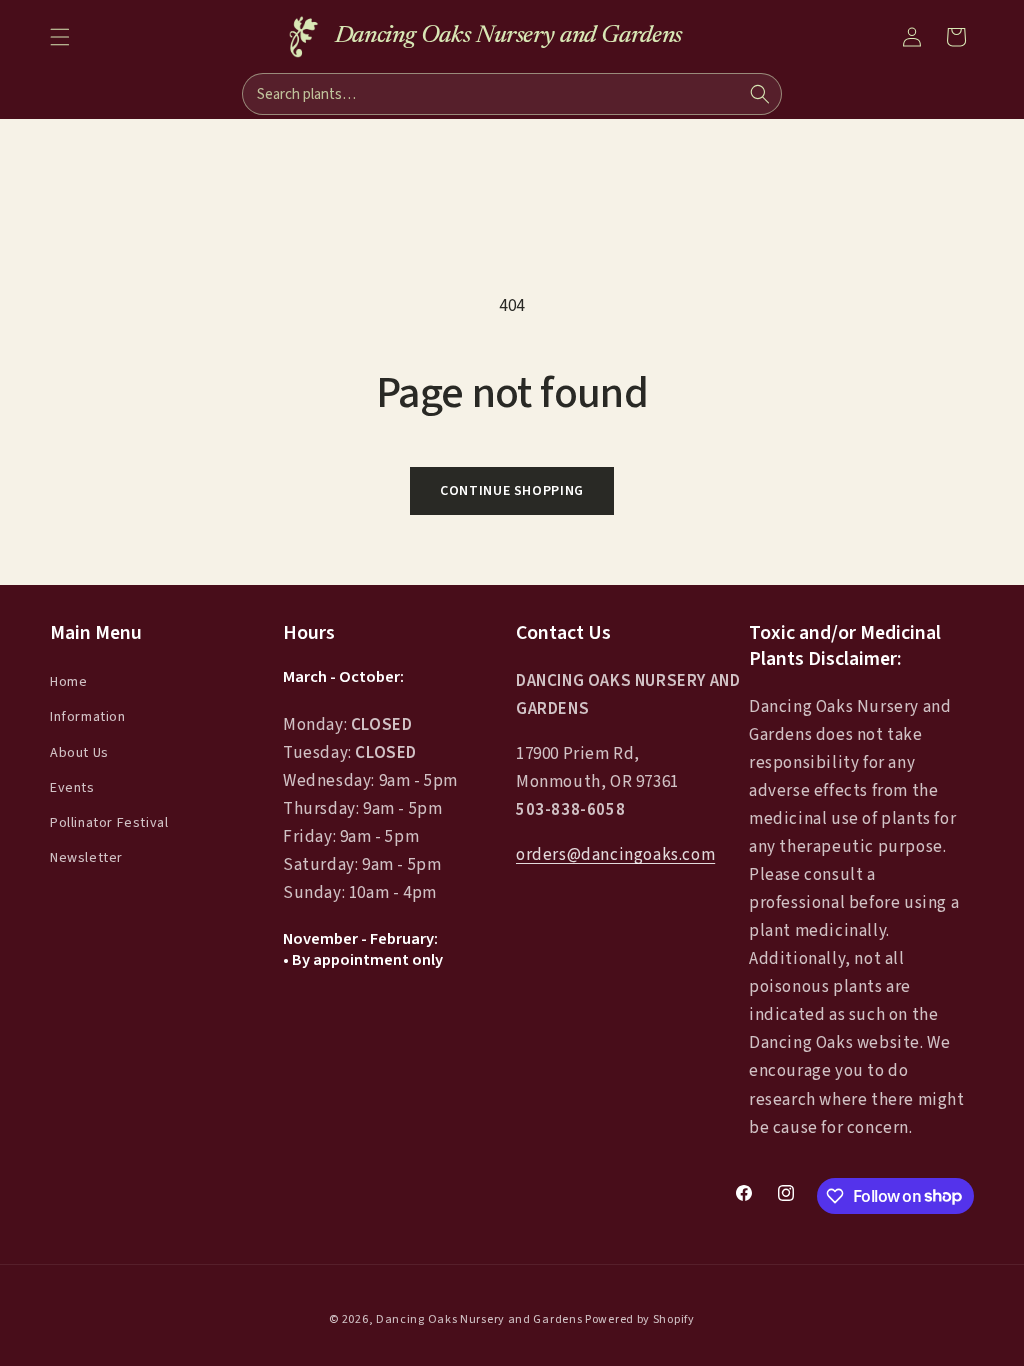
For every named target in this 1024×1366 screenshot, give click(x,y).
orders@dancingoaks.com (615, 855)
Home (68, 682)
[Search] (760, 94)
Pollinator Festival (109, 823)
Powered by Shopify (640, 1319)
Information (88, 717)
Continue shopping (512, 491)
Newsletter (86, 858)
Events (72, 788)
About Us (79, 753)
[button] (60, 37)
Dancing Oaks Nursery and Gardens (479, 1319)
